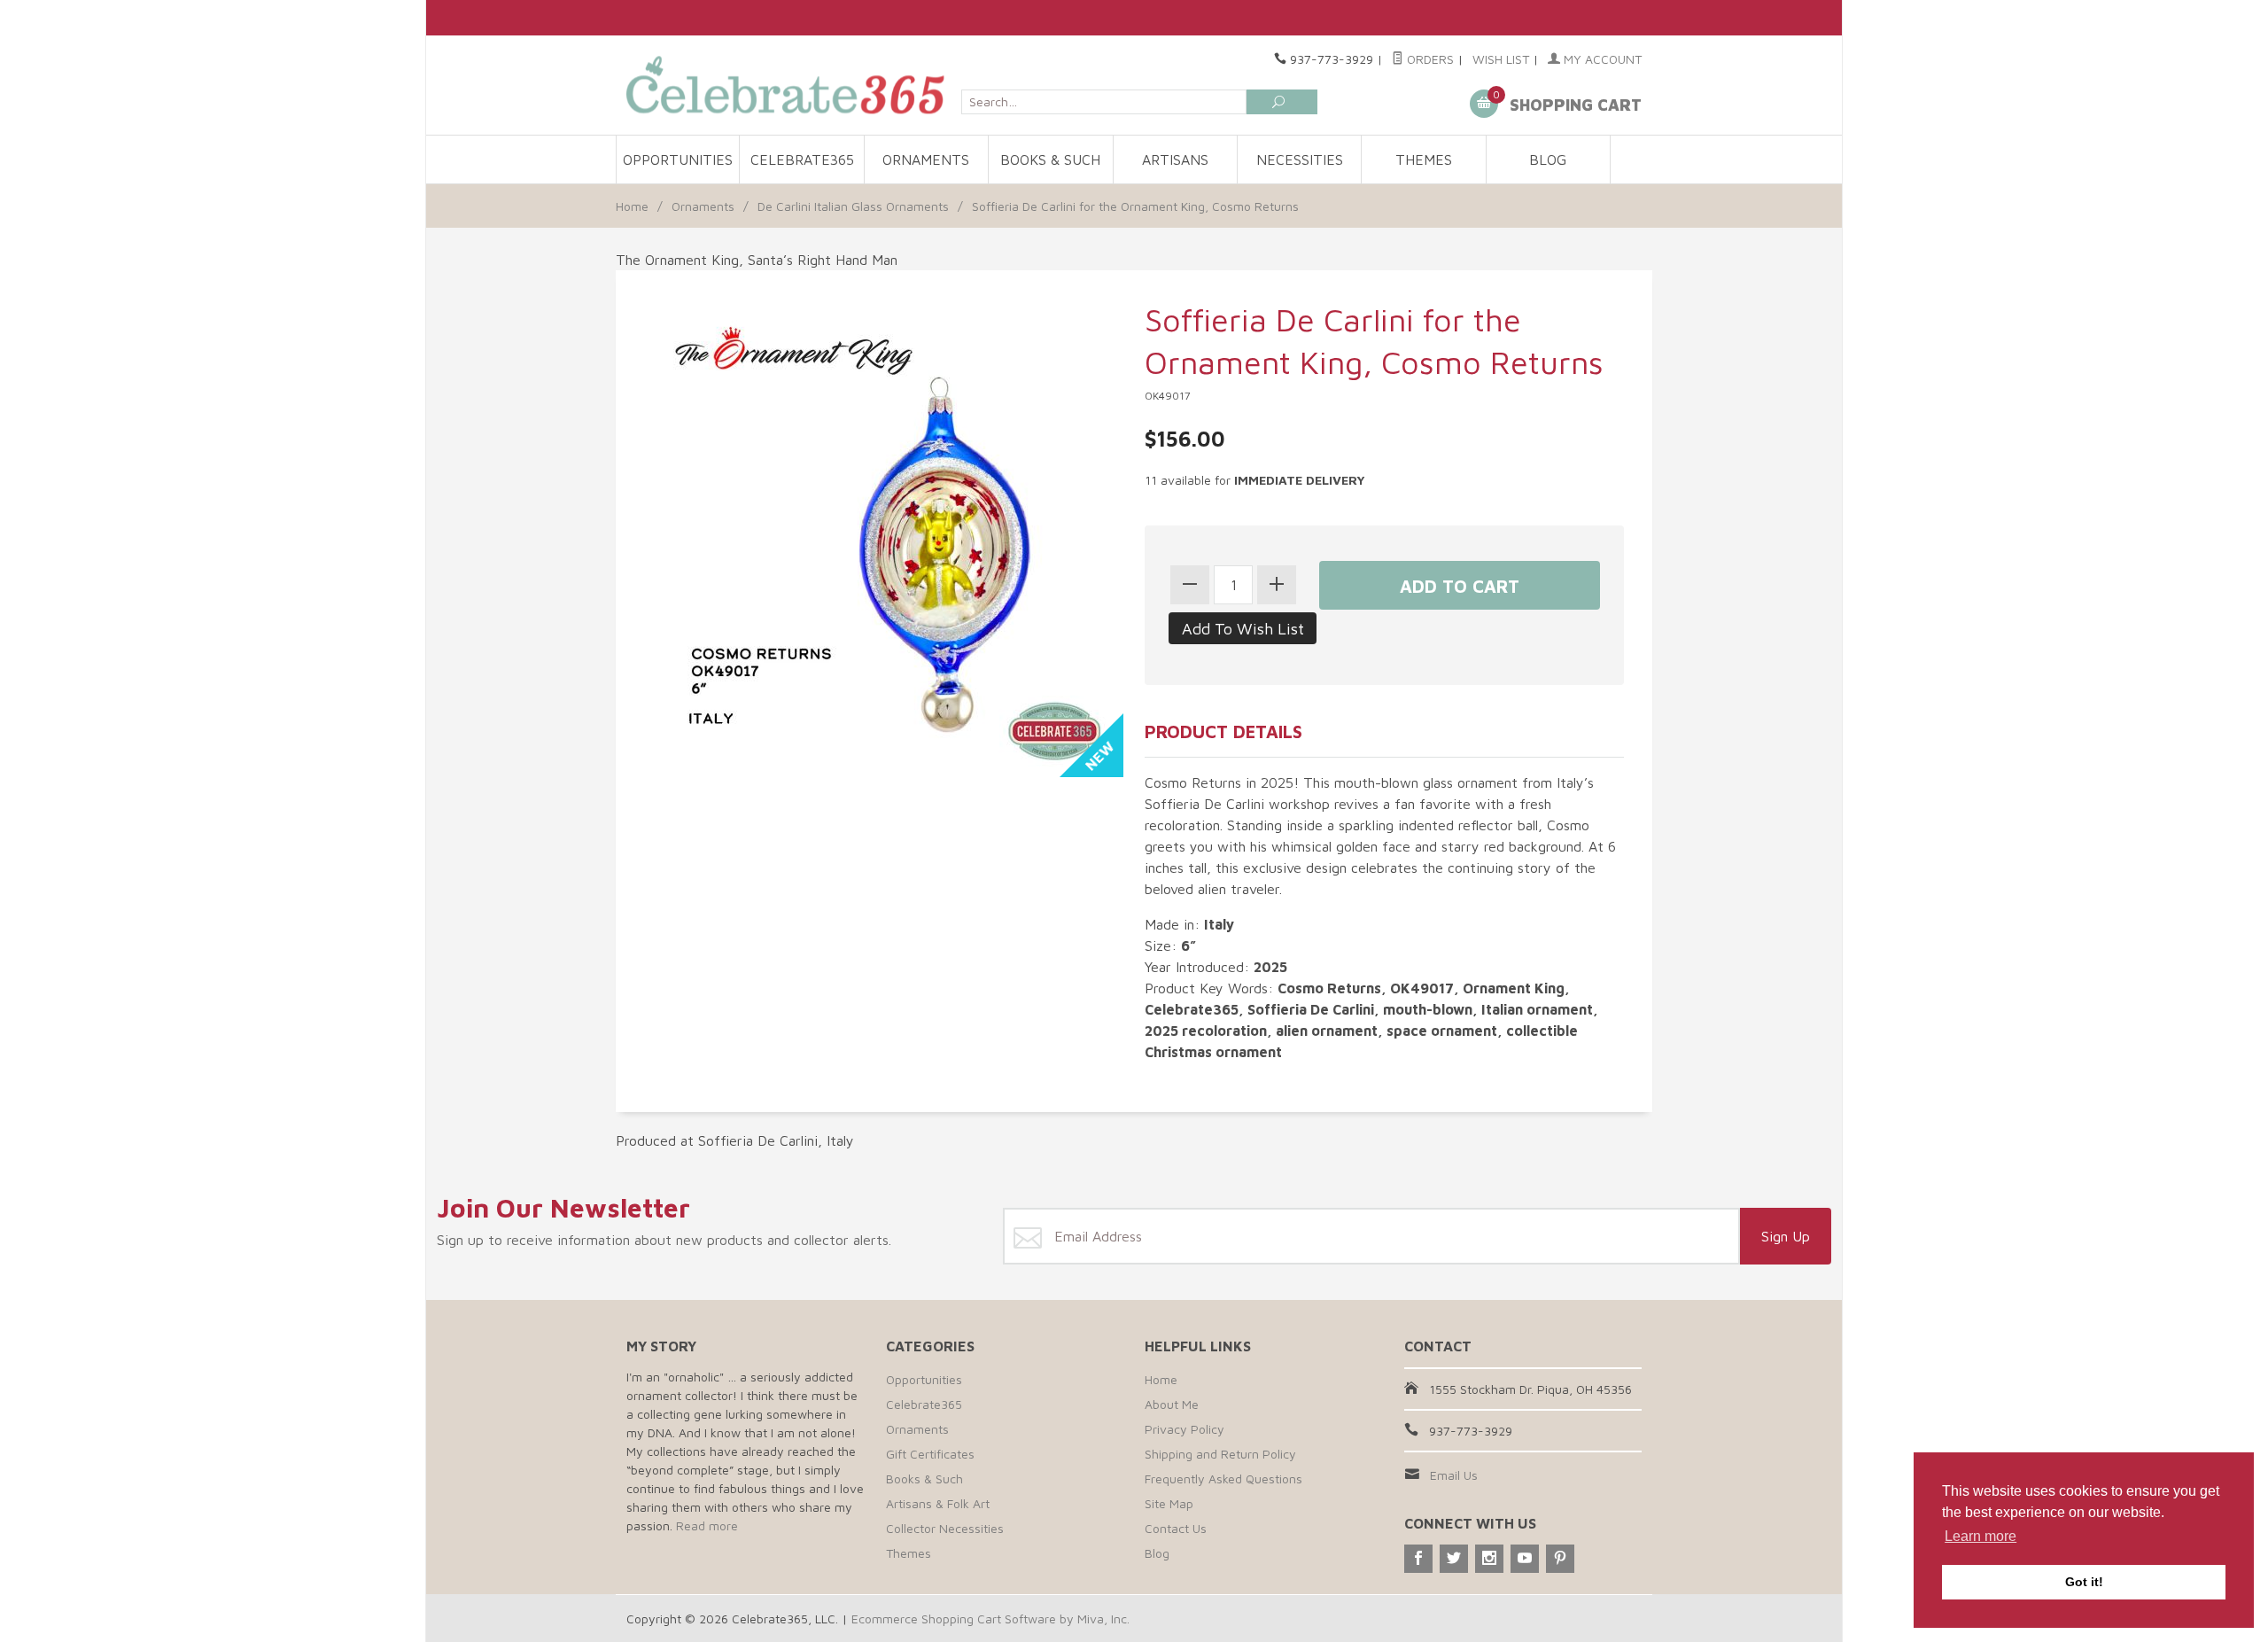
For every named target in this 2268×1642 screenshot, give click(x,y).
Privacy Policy (1184, 1429)
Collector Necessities (945, 1528)
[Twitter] (1454, 1559)
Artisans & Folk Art (938, 1503)
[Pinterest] (1560, 1559)
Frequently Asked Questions (1223, 1479)
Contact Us (1176, 1528)
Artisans (1175, 160)
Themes (1424, 160)
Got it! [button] (2084, 1582)
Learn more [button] (1981, 1536)
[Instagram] (1489, 1559)
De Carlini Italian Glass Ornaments (853, 206)
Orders (1429, 59)
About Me (1172, 1404)
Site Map (1169, 1503)
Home (632, 206)
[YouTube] (1525, 1559)
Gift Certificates (930, 1454)
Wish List (1501, 59)
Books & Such (1050, 160)
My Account (1601, 59)
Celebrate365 (802, 160)
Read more (707, 1525)
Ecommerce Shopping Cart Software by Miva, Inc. (990, 1619)
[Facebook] (1418, 1559)
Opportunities (678, 160)
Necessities (1300, 160)
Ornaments (926, 160)
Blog (1548, 160)
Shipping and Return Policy (1220, 1454)
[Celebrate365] (788, 85)
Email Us (1454, 1475)
